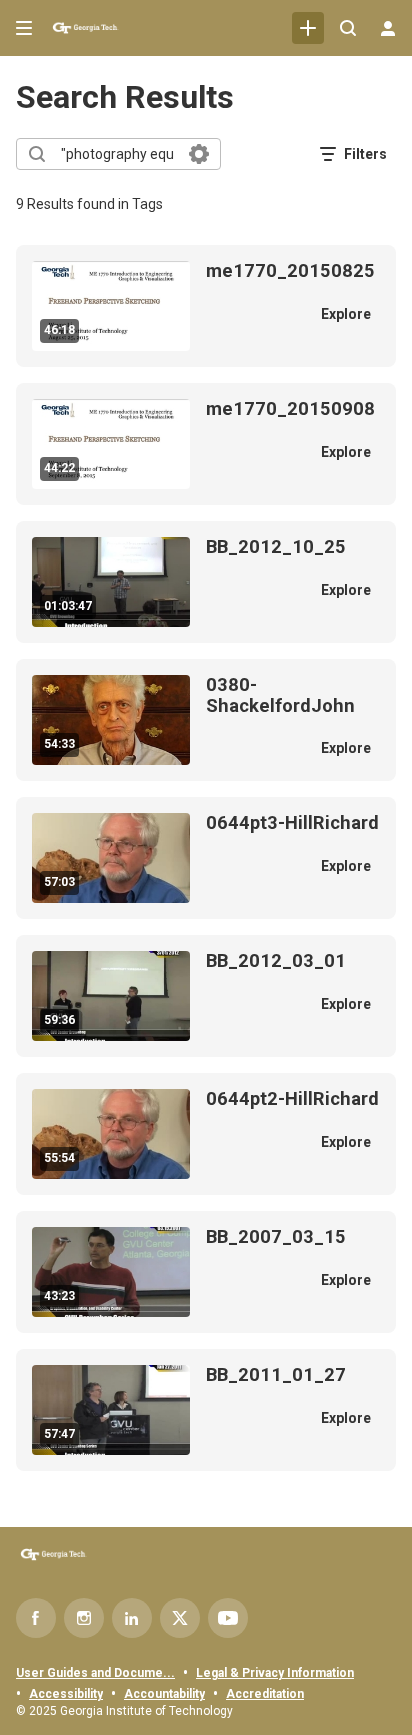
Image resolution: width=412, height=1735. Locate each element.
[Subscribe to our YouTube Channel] (228, 1618)
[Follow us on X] (180, 1618)
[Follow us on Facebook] (36, 1618)
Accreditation (265, 1694)
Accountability (164, 1694)
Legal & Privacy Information (275, 1673)
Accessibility (66, 1694)
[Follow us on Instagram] (84, 1618)
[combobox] (117, 154)
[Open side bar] (24, 28)
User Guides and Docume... (95, 1673)
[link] (308, 28)
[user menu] (388, 28)
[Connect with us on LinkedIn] (132, 1618)
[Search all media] (348, 28)
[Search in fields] (199, 154)
